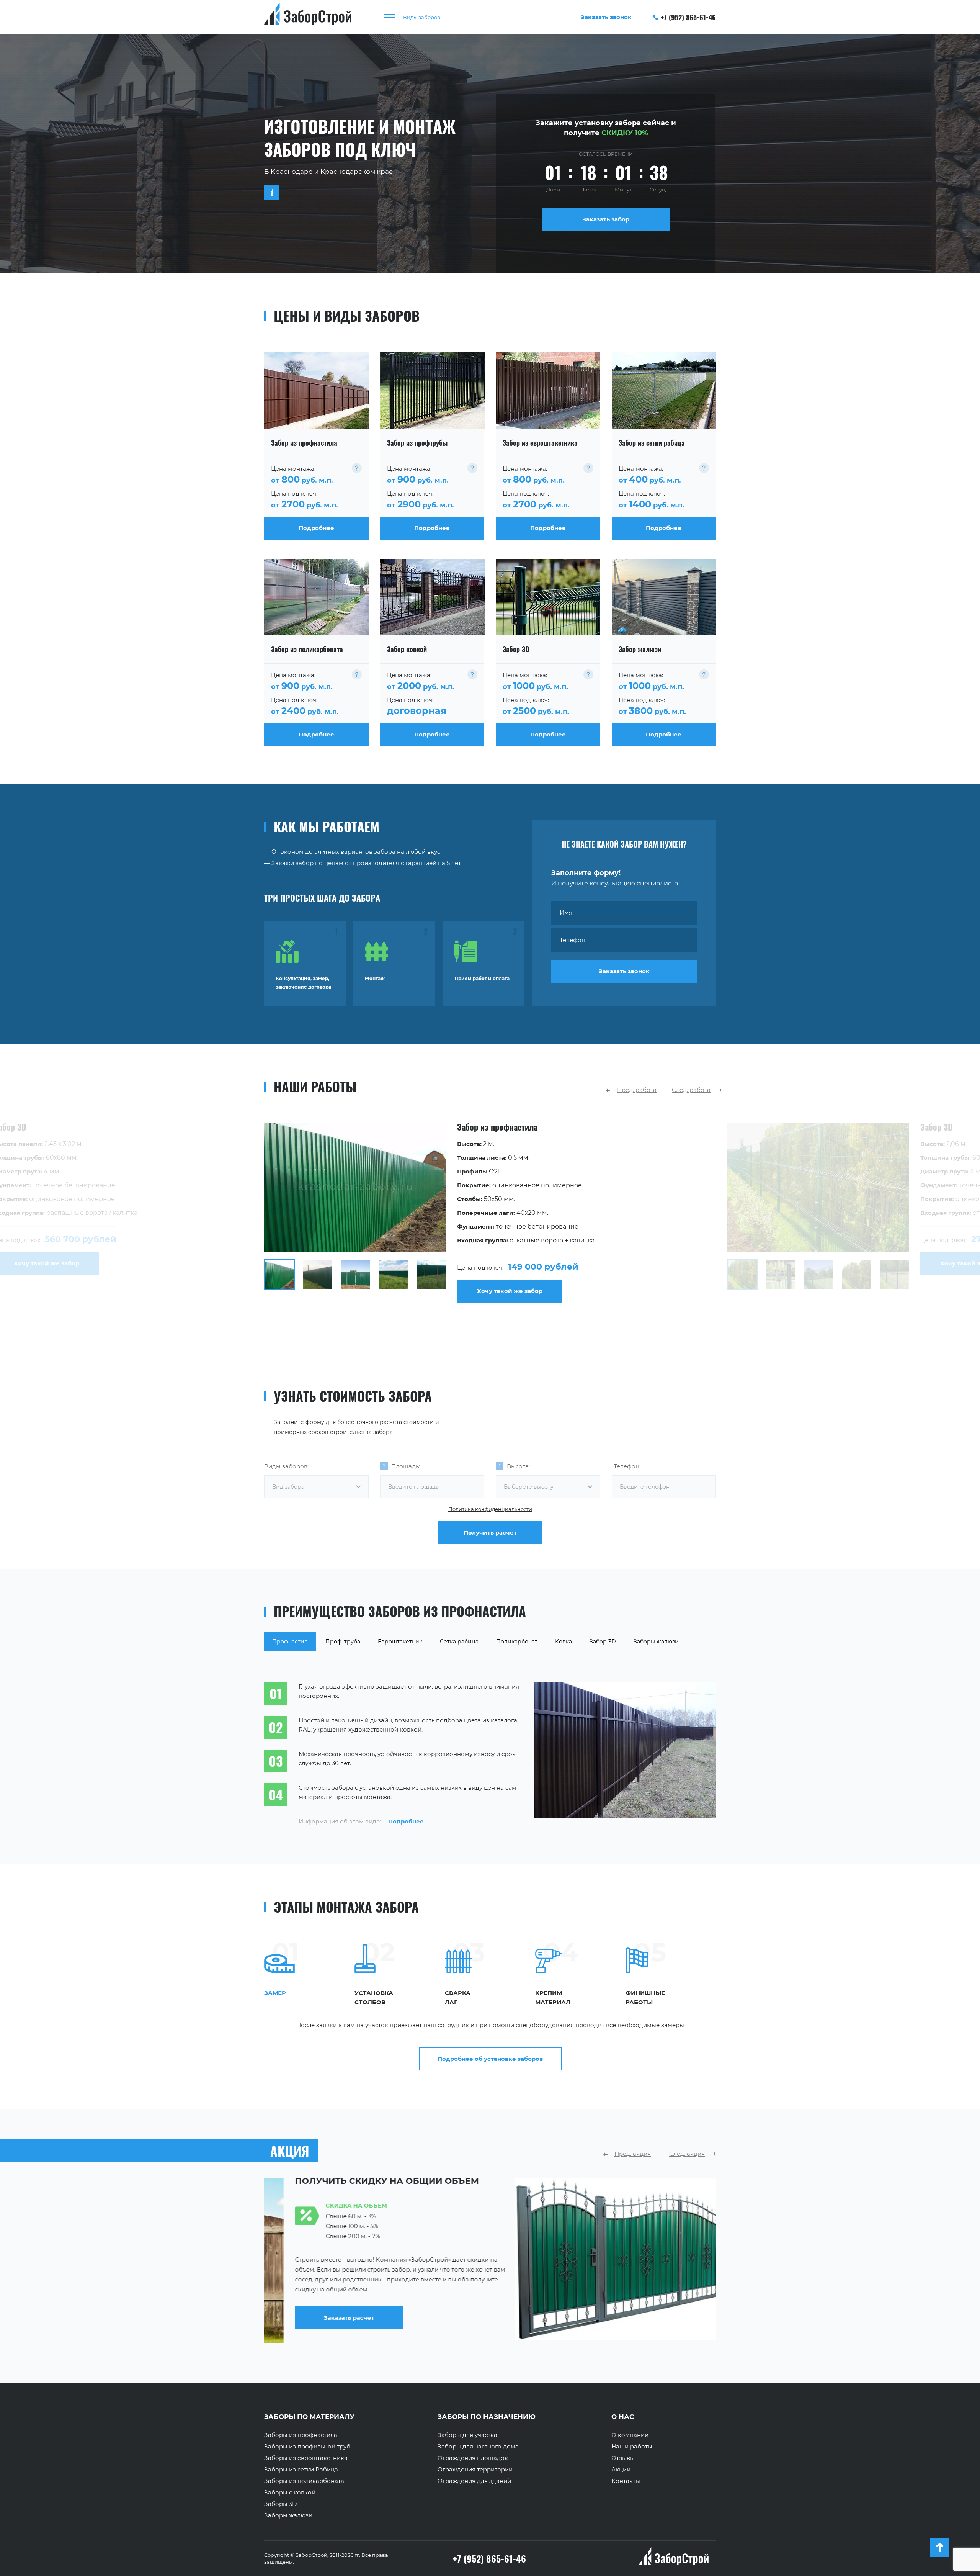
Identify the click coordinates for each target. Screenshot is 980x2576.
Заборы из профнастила (301, 2435)
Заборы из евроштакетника (306, 2458)
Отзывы (623, 2458)
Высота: (518, 1466)
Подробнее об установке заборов (490, 2059)
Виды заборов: (286, 1466)
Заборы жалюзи (288, 2515)
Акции (621, 2470)
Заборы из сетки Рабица (301, 2470)
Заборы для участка (467, 2435)
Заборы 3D (280, 2504)
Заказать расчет (550, 2318)
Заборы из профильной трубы (310, 2447)
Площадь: (406, 1466)
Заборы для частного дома (478, 2447)
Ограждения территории (475, 2470)
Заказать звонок (624, 971)
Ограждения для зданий (474, 2481)
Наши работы (632, 2447)
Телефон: (627, 1466)
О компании (630, 2435)
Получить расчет (490, 1533)
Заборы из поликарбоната (304, 2481)
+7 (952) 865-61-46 (688, 17)
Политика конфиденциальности (490, 1509)
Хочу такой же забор (510, 1291)
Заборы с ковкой (290, 2493)
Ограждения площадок (473, 2458)
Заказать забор (606, 219)
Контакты (626, 2481)
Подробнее (406, 1821)
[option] (490, 1213)
